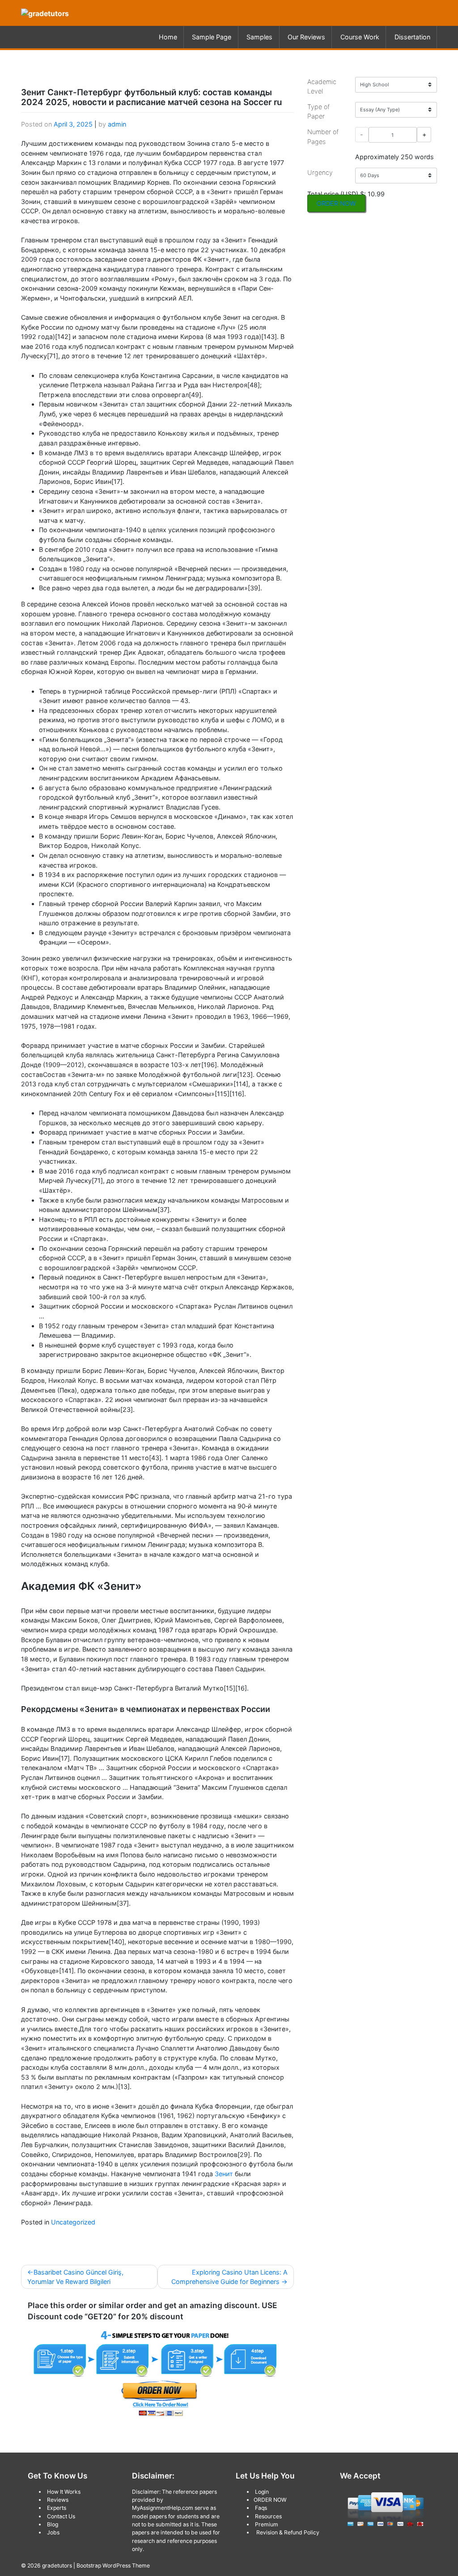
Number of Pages (323, 137)
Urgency (320, 172)
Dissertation (412, 37)
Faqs (261, 2508)
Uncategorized (73, 2222)
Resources (268, 2516)
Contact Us (61, 2516)
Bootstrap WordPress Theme (113, 2565)
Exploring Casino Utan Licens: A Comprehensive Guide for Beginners (229, 2277)
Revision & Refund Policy (288, 2532)
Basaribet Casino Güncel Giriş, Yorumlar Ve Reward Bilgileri (75, 2277)
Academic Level (322, 87)
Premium (267, 2524)
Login (262, 2492)
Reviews (58, 2500)
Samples (259, 37)
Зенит (224, 2174)
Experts (57, 2508)
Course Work (360, 37)
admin (117, 124)
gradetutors (57, 2565)
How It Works (64, 2492)
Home (168, 37)
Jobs (53, 2532)
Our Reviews (306, 37)
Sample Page (212, 37)
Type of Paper (318, 112)
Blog (53, 2524)
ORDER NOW (336, 203)
